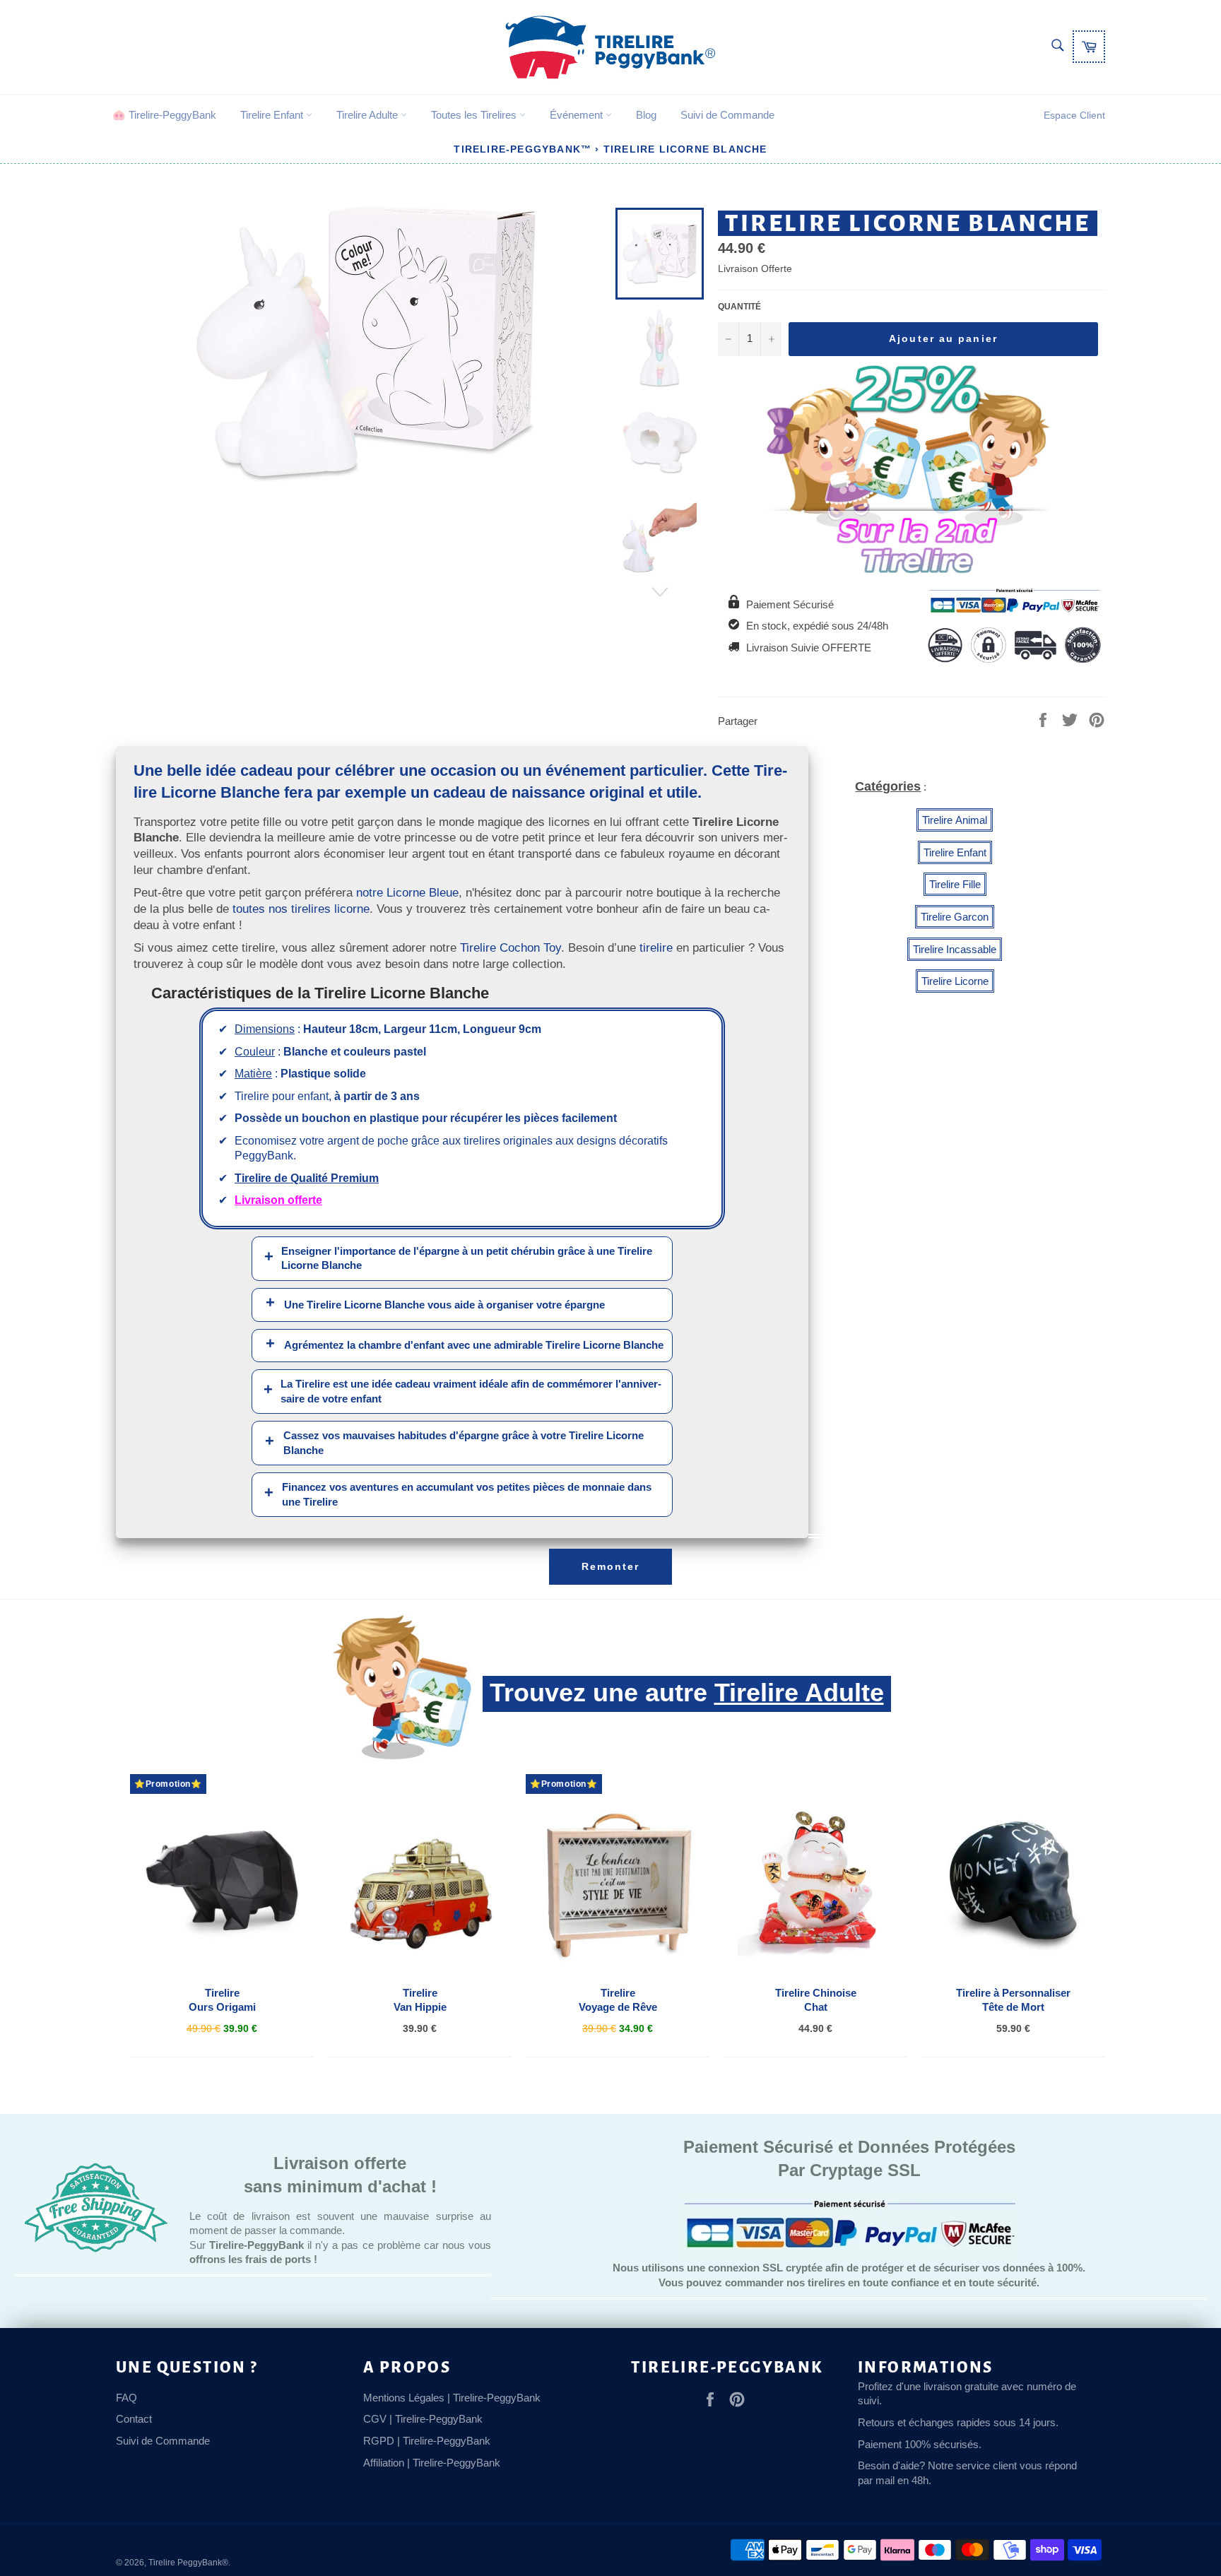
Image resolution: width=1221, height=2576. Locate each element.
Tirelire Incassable (955, 949)
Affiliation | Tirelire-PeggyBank (432, 2463)
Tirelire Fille (955, 884)
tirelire (656, 947)
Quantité (739, 307)
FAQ (126, 2398)
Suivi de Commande (727, 115)
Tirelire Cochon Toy (511, 947)
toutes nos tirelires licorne (301, 909)
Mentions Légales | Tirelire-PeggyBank (452, 2398)
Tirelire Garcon (955, 917)
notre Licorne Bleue (407, 892)
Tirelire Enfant (273, 115)
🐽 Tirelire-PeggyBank (164, 115)
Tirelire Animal (955, 820)
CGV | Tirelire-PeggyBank (423, 2419)
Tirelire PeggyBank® (188, 2563)
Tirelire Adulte (368, 115)
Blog (646, 115)
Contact (134, 2419)
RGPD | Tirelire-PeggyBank (427, 2441)
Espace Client (1074, 115)
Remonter (611, 1566)
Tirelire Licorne (955, 981)
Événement (578, 115)
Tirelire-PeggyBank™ (523, 149)
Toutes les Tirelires (475, 115)
